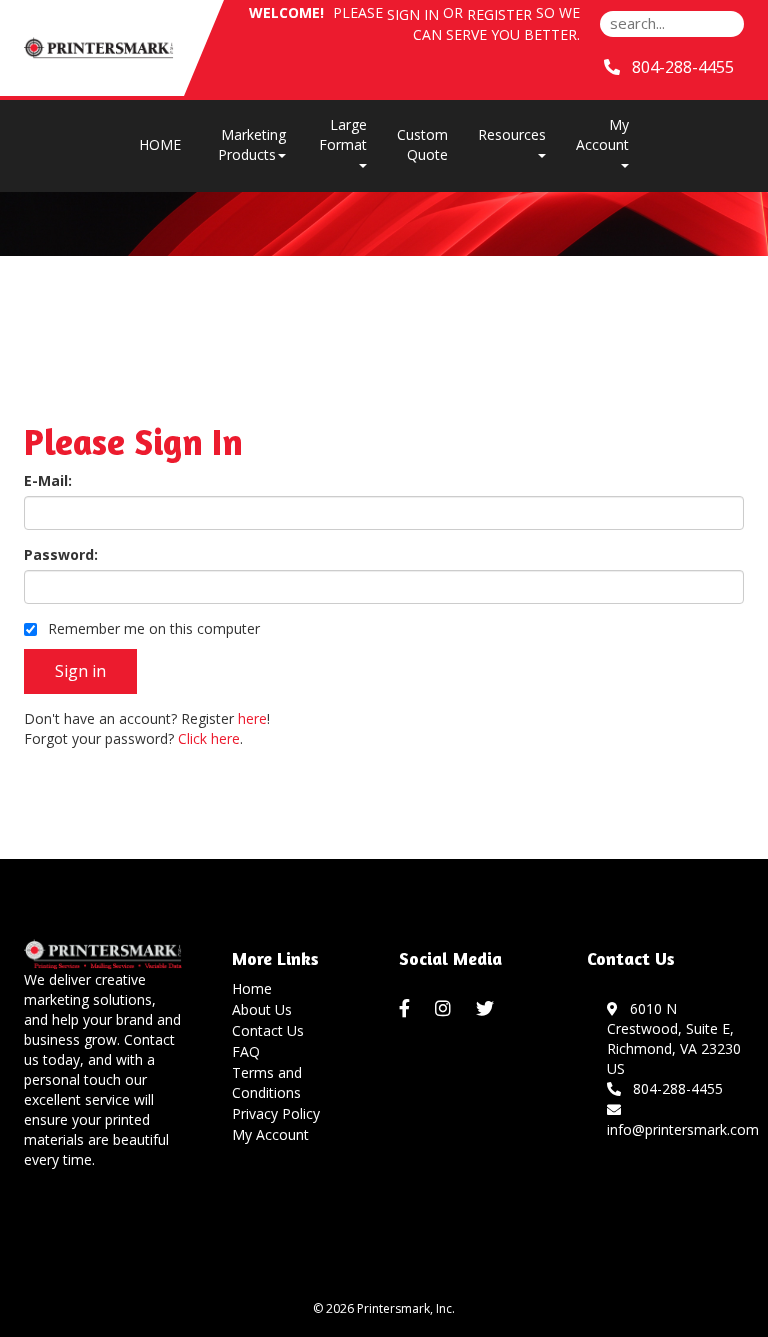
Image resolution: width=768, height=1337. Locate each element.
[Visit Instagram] (445, 1009)
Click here (209, 738)
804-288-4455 (674, 1088)
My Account (270, 1134)
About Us (262, 1009)
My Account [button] (602, 134)
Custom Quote (422, 144)
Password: (61, 554)
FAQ (246, 1051)
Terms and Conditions (267, 1082)
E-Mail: (48, 480)
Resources (512, 134)
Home (252, 988)
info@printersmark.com (683, 1119)
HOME (160, 144)
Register (499, 14)
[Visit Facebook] (407, 1009)
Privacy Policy (276, 1113)
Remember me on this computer (152, 628)
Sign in (413, 14)
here (252, 718)
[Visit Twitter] (487, 1009)
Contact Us (268, 1030)
